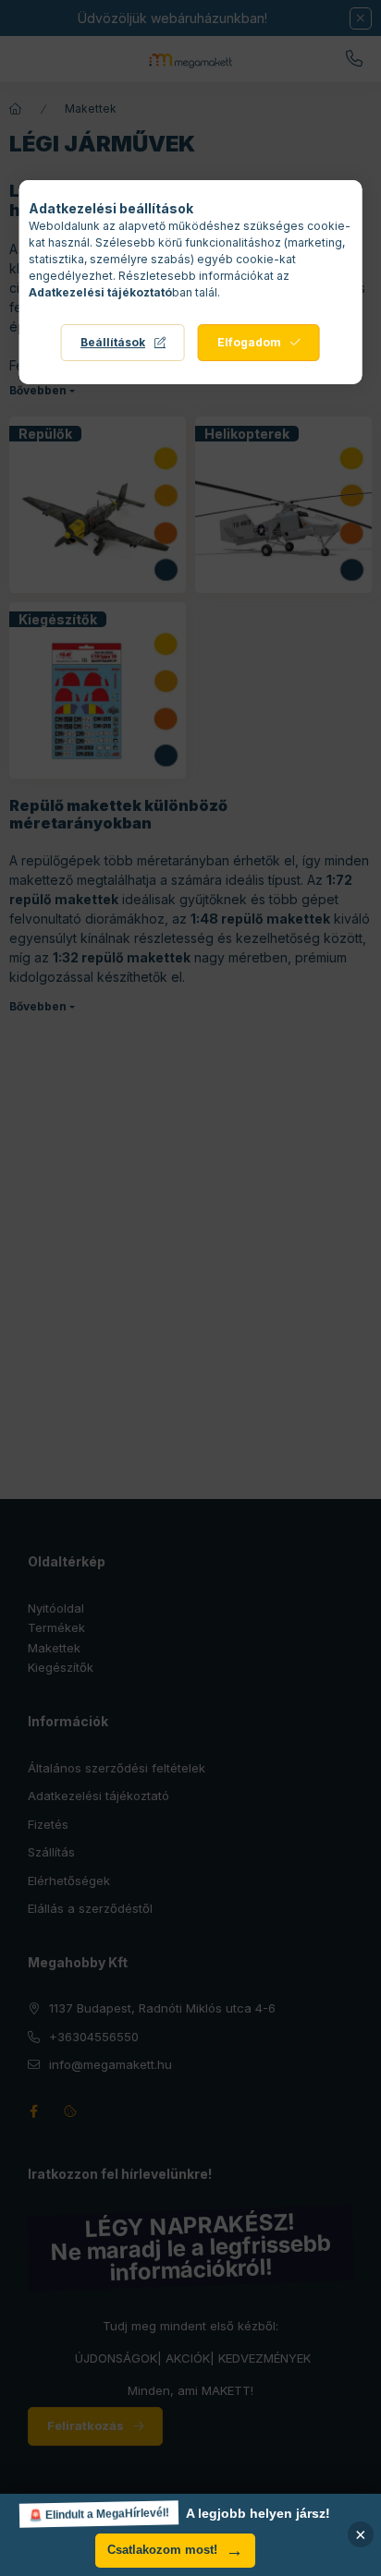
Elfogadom (249, 342)
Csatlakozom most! (175, 2551)
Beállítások (113, 342)
